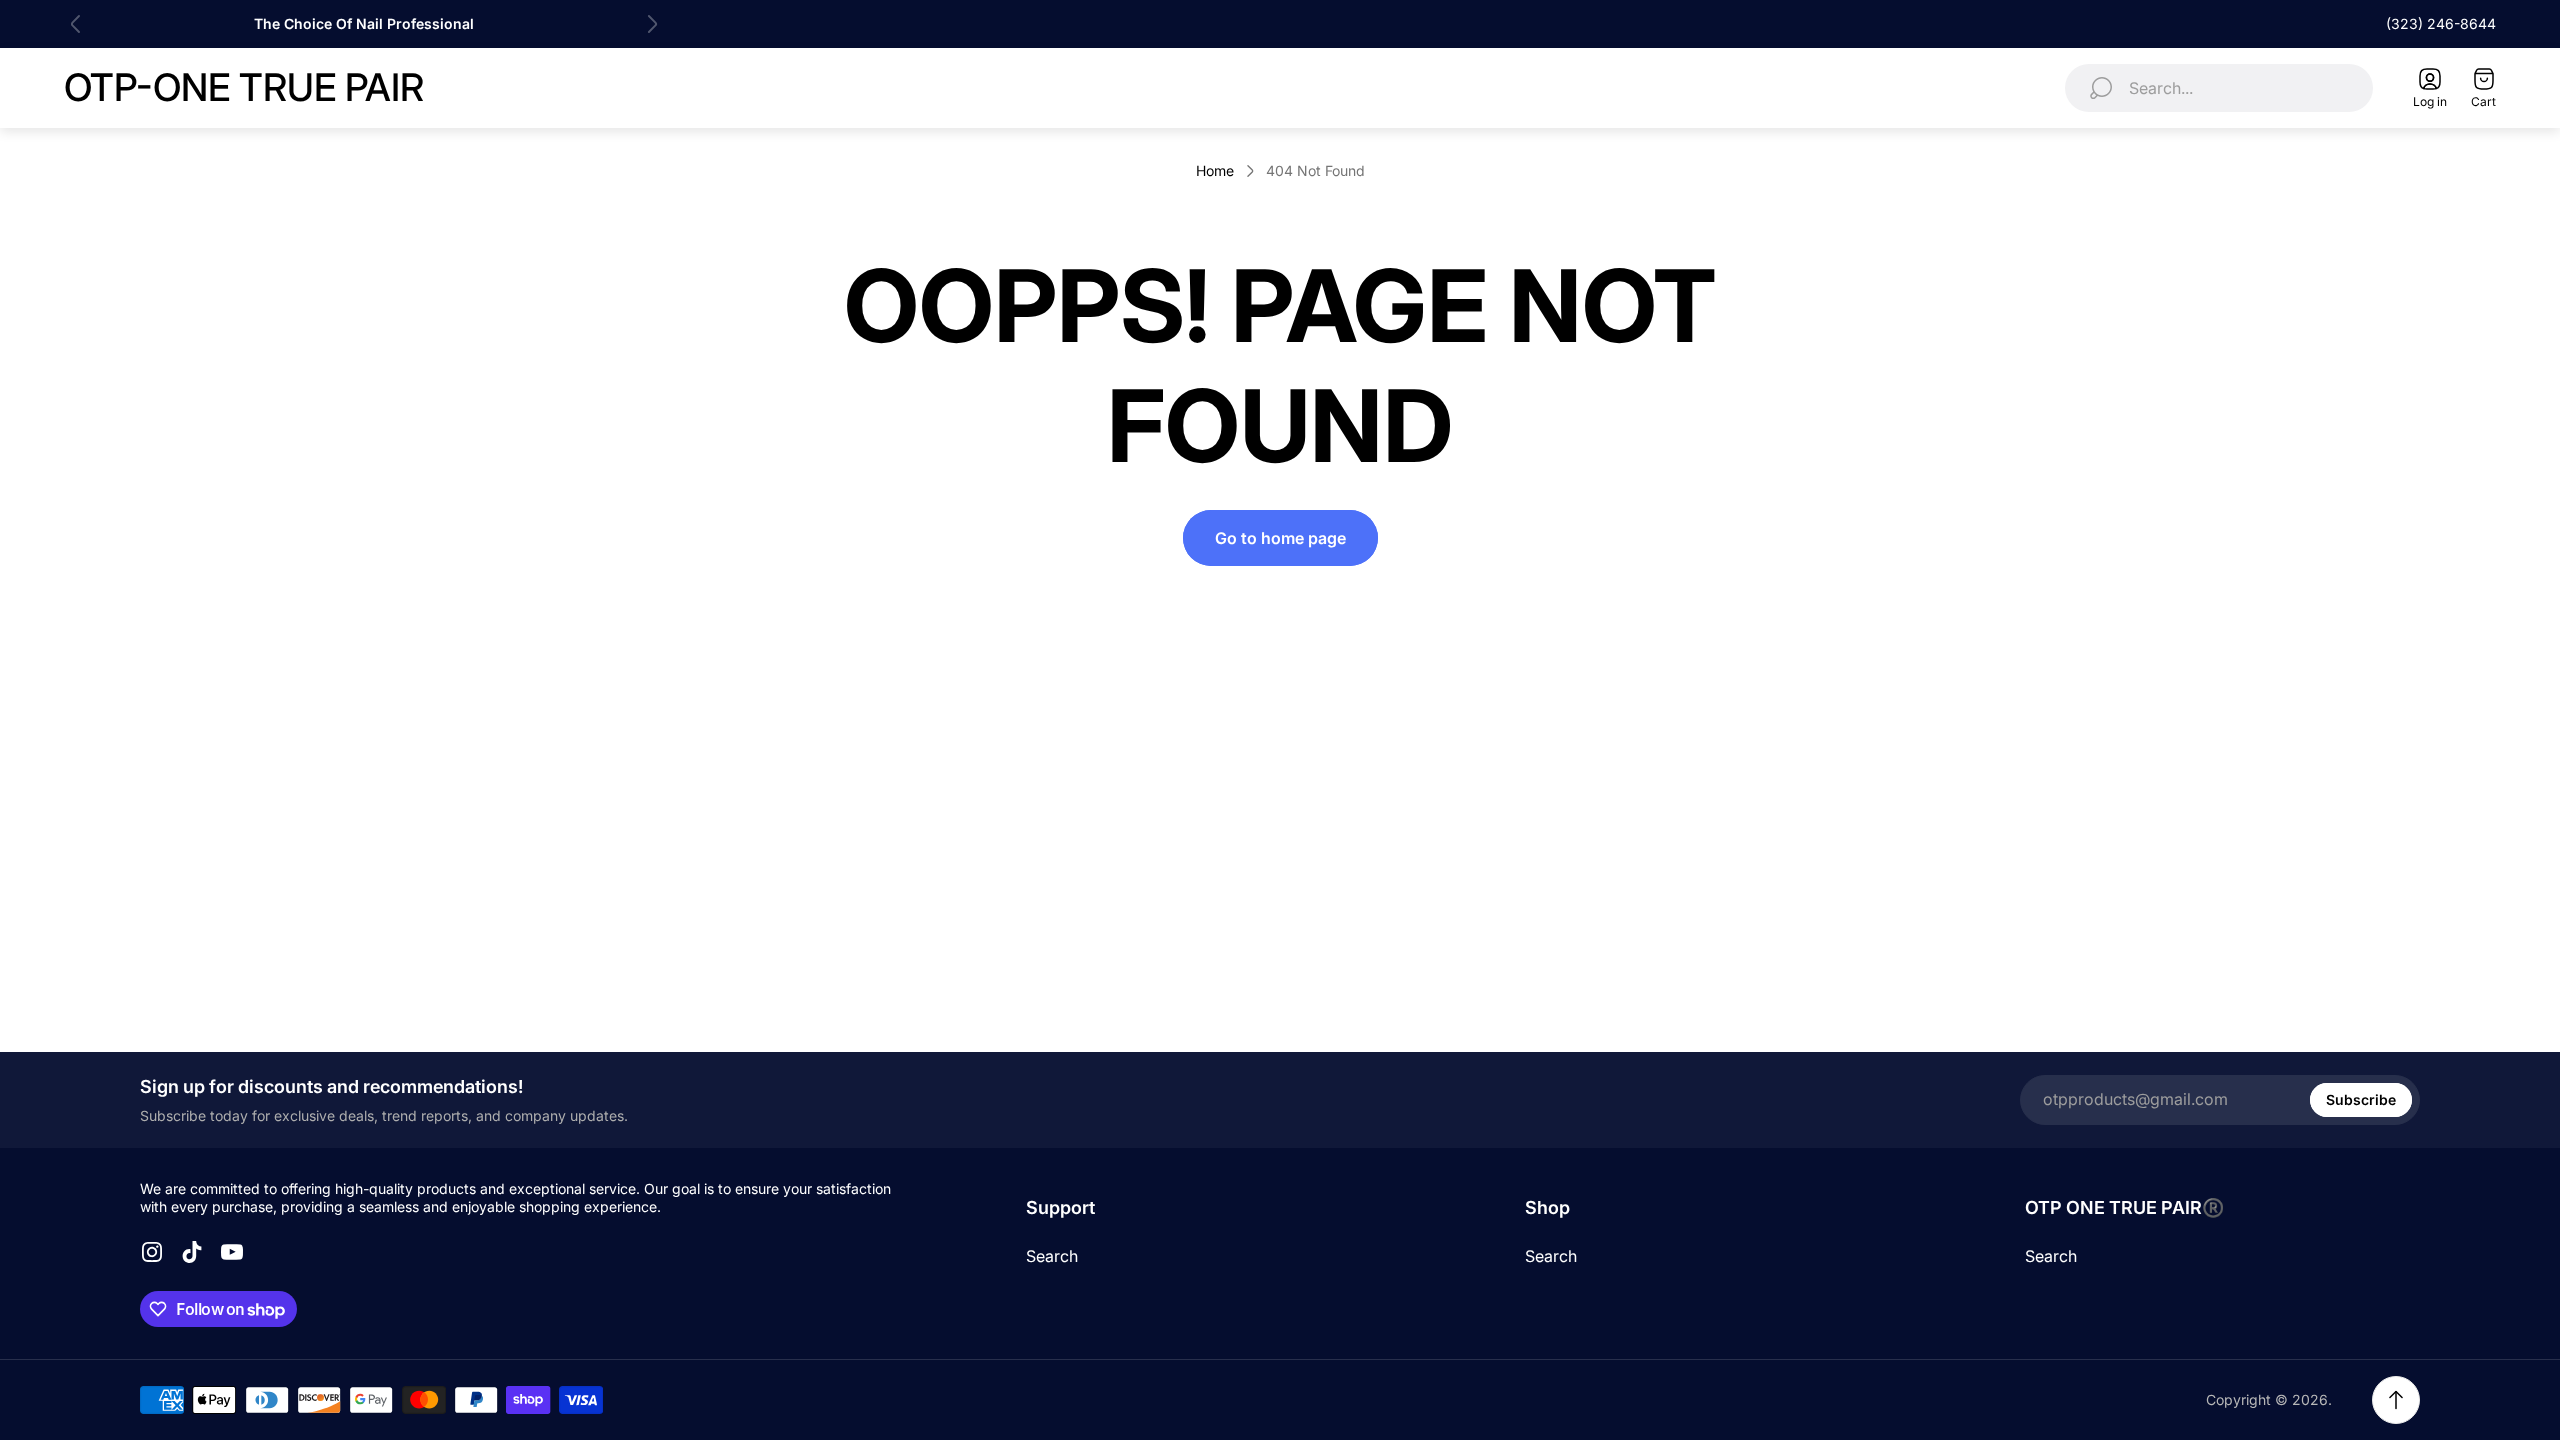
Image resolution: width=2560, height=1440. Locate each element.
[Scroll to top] (2396, 1400)
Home (1215, 170)
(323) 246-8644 (2441, 23)
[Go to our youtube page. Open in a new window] (232, 1252)
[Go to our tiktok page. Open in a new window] (192, 1252)
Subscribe (2361, 1099)
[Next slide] (652, 24)
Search (1052, 1256)
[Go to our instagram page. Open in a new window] (152, 1252)
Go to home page (1280, 538)
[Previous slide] (76, 24)
